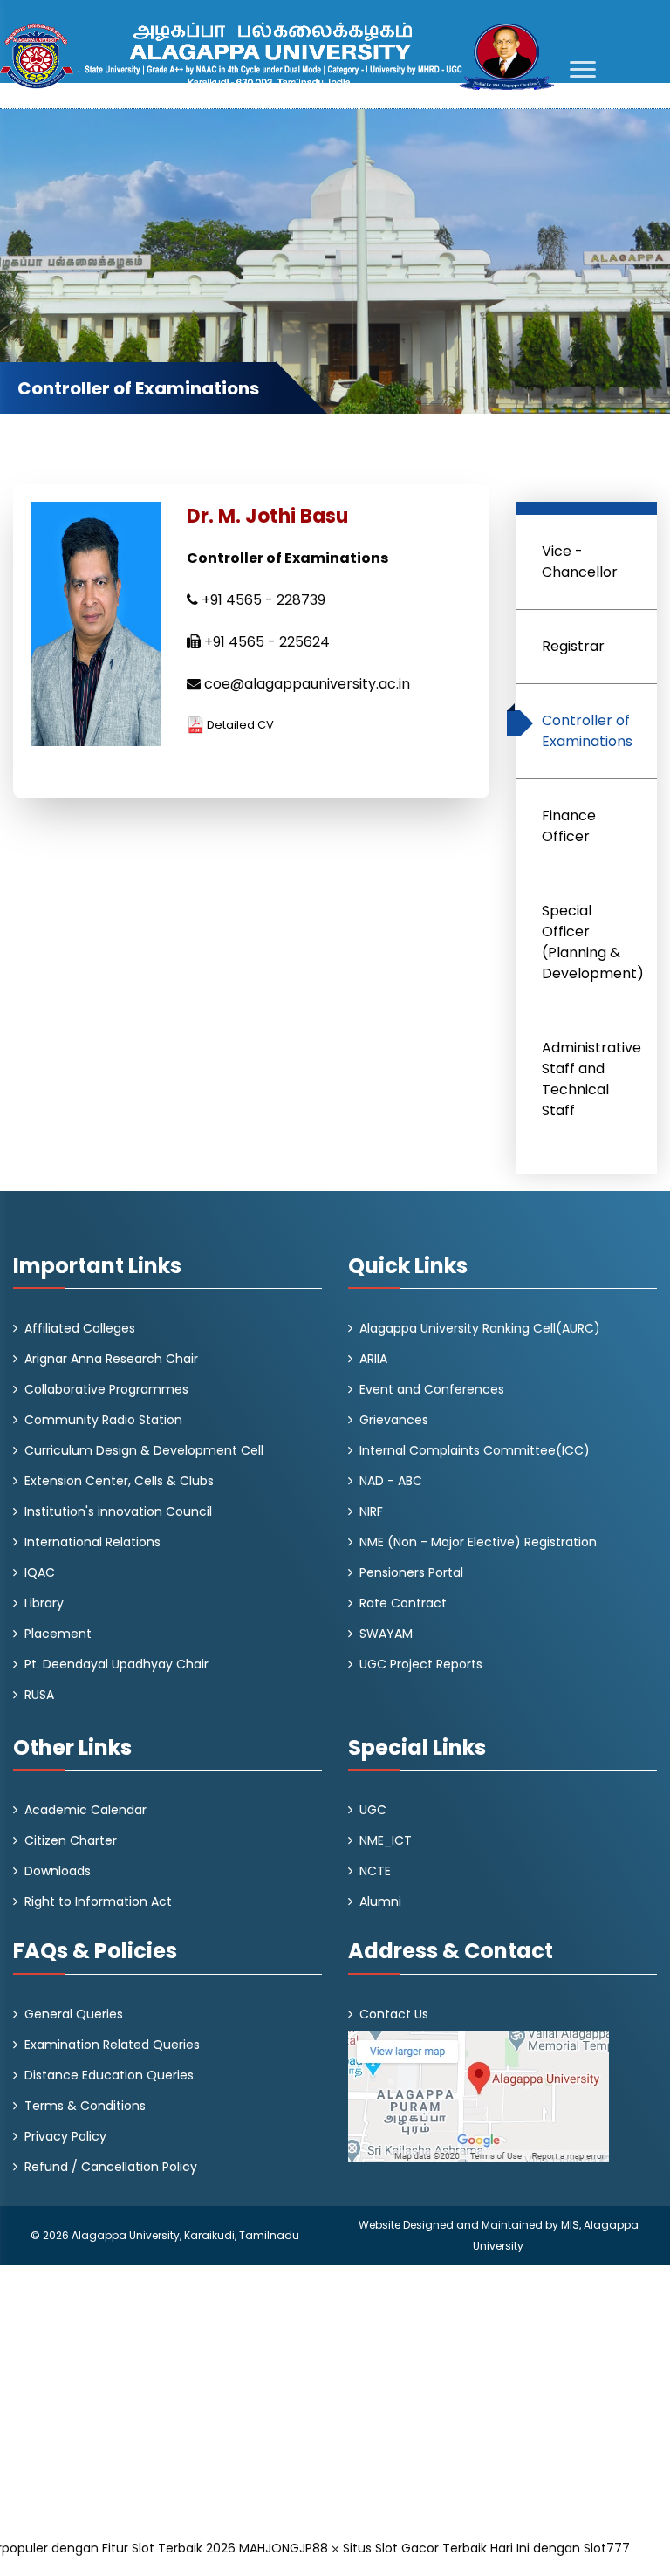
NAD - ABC (391, 1481)
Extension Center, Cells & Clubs (119, 1481)
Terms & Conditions (85, 2106)
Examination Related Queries (112, 2045)
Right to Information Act (98, 1901)
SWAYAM (386, 1634)
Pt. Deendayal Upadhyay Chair (116, 1664)
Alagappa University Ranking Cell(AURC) (480, 1328)
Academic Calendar (85, 1810)
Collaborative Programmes (106, 1389)
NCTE (375, 1871)
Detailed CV (239, 725)
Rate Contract (403, 1603)
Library (44, 1603)
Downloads (58, 1871)
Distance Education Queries (109, 2075)
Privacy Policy (65, 2136)
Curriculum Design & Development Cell (144, 1450)
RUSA (39, 1695)
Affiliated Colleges (80, 1328)
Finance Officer (569, 826)
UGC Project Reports (421, 1664)
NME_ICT (386, 1840)
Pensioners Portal (411, 1572)
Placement (58, 1634)
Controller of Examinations (587, 731)
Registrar (573, 646)
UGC (373, 1810)
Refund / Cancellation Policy (111, 2167)
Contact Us (394, 2014)
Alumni (380, 1901)
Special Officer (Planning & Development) (593, 942)
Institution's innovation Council (118, 1511)
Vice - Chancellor (580, 562)
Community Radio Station (103, 1420)
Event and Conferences (432, 1389)
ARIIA (373, 1359)
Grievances (394, 1420)
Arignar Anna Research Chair (111, 1359)
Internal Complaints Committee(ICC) (475, 1450)
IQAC (40, 1572)
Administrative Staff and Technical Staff (591, 1079)
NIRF (371, 1511)
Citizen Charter (71, 1840)
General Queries (74, 2014)
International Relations (92, 1542)
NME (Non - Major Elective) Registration (478, 1542)
